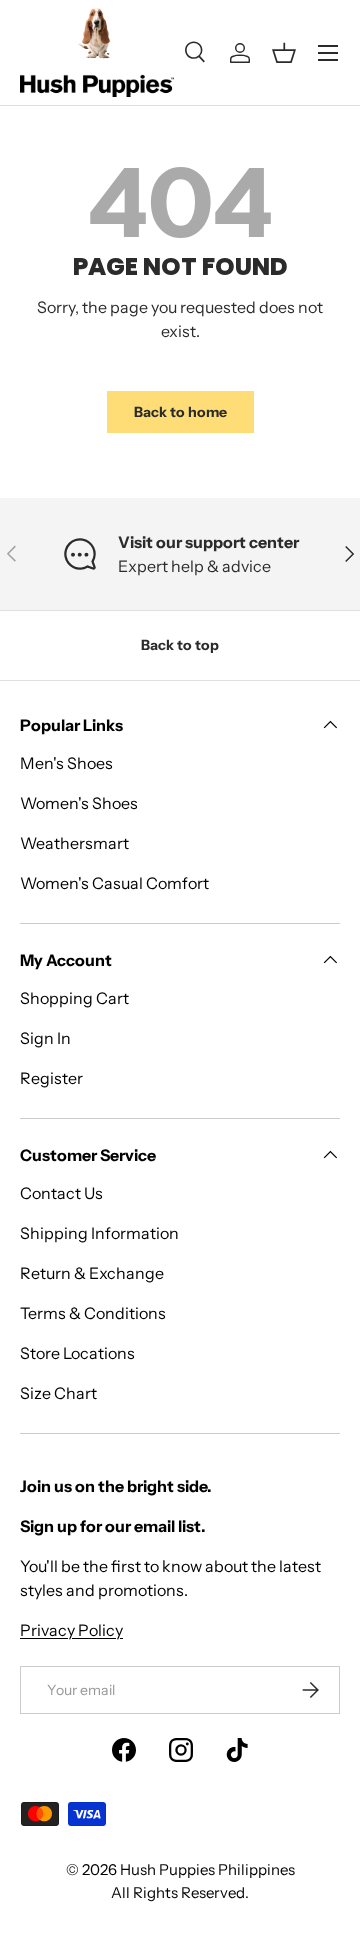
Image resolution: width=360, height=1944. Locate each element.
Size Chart (58, 1393)
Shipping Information (99, 1233)
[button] (284, 53)
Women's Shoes (79, 803)
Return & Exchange (92, 1273)
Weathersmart (74, 843)
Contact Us (61, 1193)
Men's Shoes (66, 763)
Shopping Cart (74, 998)
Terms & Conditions (93, 1313)
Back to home (180, 412)
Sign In (45, 1038)
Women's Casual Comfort (114, 883)
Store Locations (77, 1353)
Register (51, 1078)
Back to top (180, 645)
